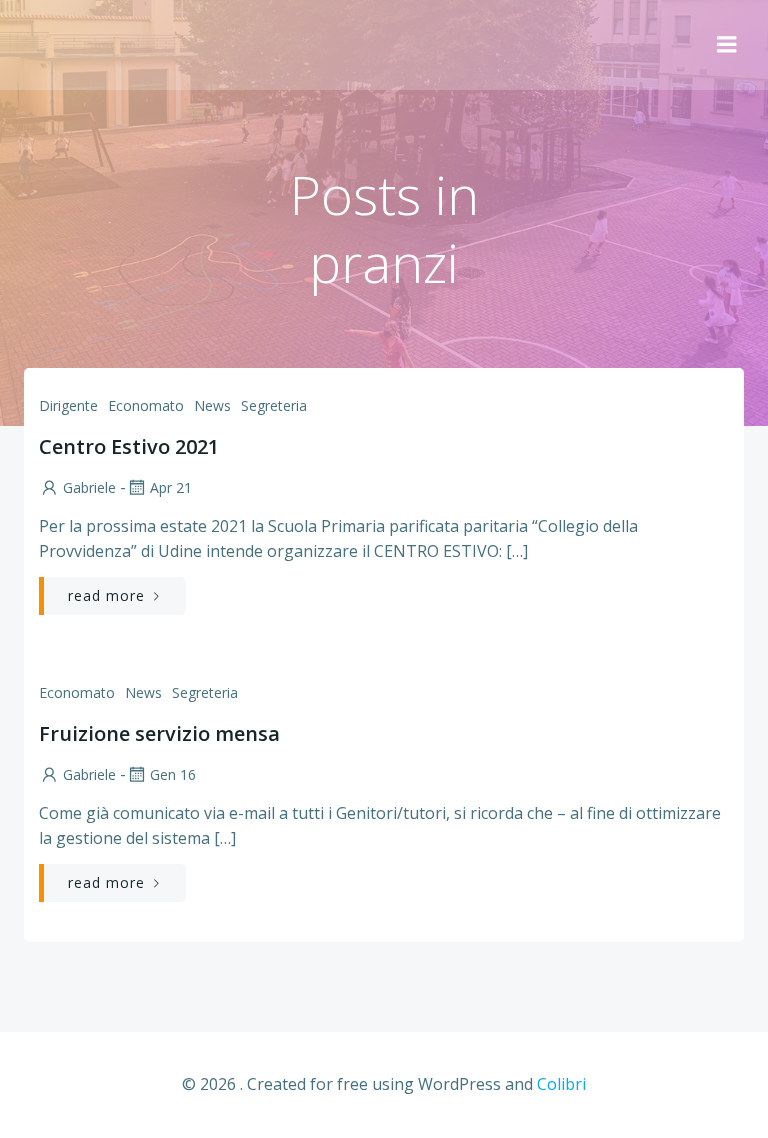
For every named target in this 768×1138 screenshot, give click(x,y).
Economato (146, 405)
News (212, 405)
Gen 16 (173, 774)
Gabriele (89, 487)
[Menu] (727, 45)
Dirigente (68, 405)
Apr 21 (171, 487)
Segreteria (274, 405)
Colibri (561, 1084)
